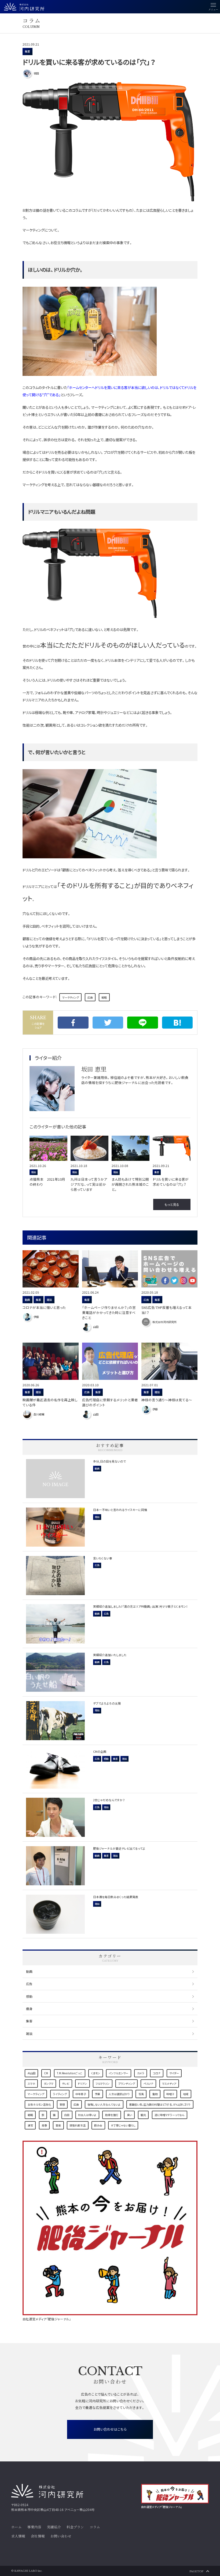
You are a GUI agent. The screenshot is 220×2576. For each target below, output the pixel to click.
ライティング (60, 2094)
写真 (141, 2094)
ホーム (16, 2527)
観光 (143, 2115)
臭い (129, 2115)
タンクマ (49, 2084)
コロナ (157, 2073)
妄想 (62, 2104)
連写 (30, 2125)
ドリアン (82, 2084)
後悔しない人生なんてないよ (104, 2104)
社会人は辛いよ (87, 2115)
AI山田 (32, 2073)
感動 (29, 1996)
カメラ (141, 2073)
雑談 (29, 2033)
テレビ (66, 2084)
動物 (155, 2094)
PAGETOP (196, 2571)
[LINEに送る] (143, 1023)
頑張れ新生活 (78, 2125)
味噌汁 (170, 2094)
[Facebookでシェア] (73, 1023)
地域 (186, 2094)
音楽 (58, 2125)
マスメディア (169, 2084)
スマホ (31, 2084)
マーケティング (71, 997)
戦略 (104, 997)
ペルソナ (148, 2084)
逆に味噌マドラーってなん (169, 2115)
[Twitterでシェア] (108, 1023)
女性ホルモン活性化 (39, 2104)
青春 (44, 2125)
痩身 (29, 2009)
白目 (67, 2115)
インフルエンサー (118, 2073)
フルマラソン (102, 2084)
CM (46, 2073)
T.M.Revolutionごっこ (69, 2073)
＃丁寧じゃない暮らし (123, 2125)
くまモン (96, 2073)
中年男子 (81, 2094)
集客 (27, 51)
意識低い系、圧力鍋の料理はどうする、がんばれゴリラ (160, 2104)
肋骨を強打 (112, 2115)
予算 (97, 2094)
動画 (29, 1971)
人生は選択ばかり (119, 2094)
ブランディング (127, 2084)
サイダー (174, 2073)
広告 (90, 997)
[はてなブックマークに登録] (177, 1023)
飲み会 (98, 2125)
